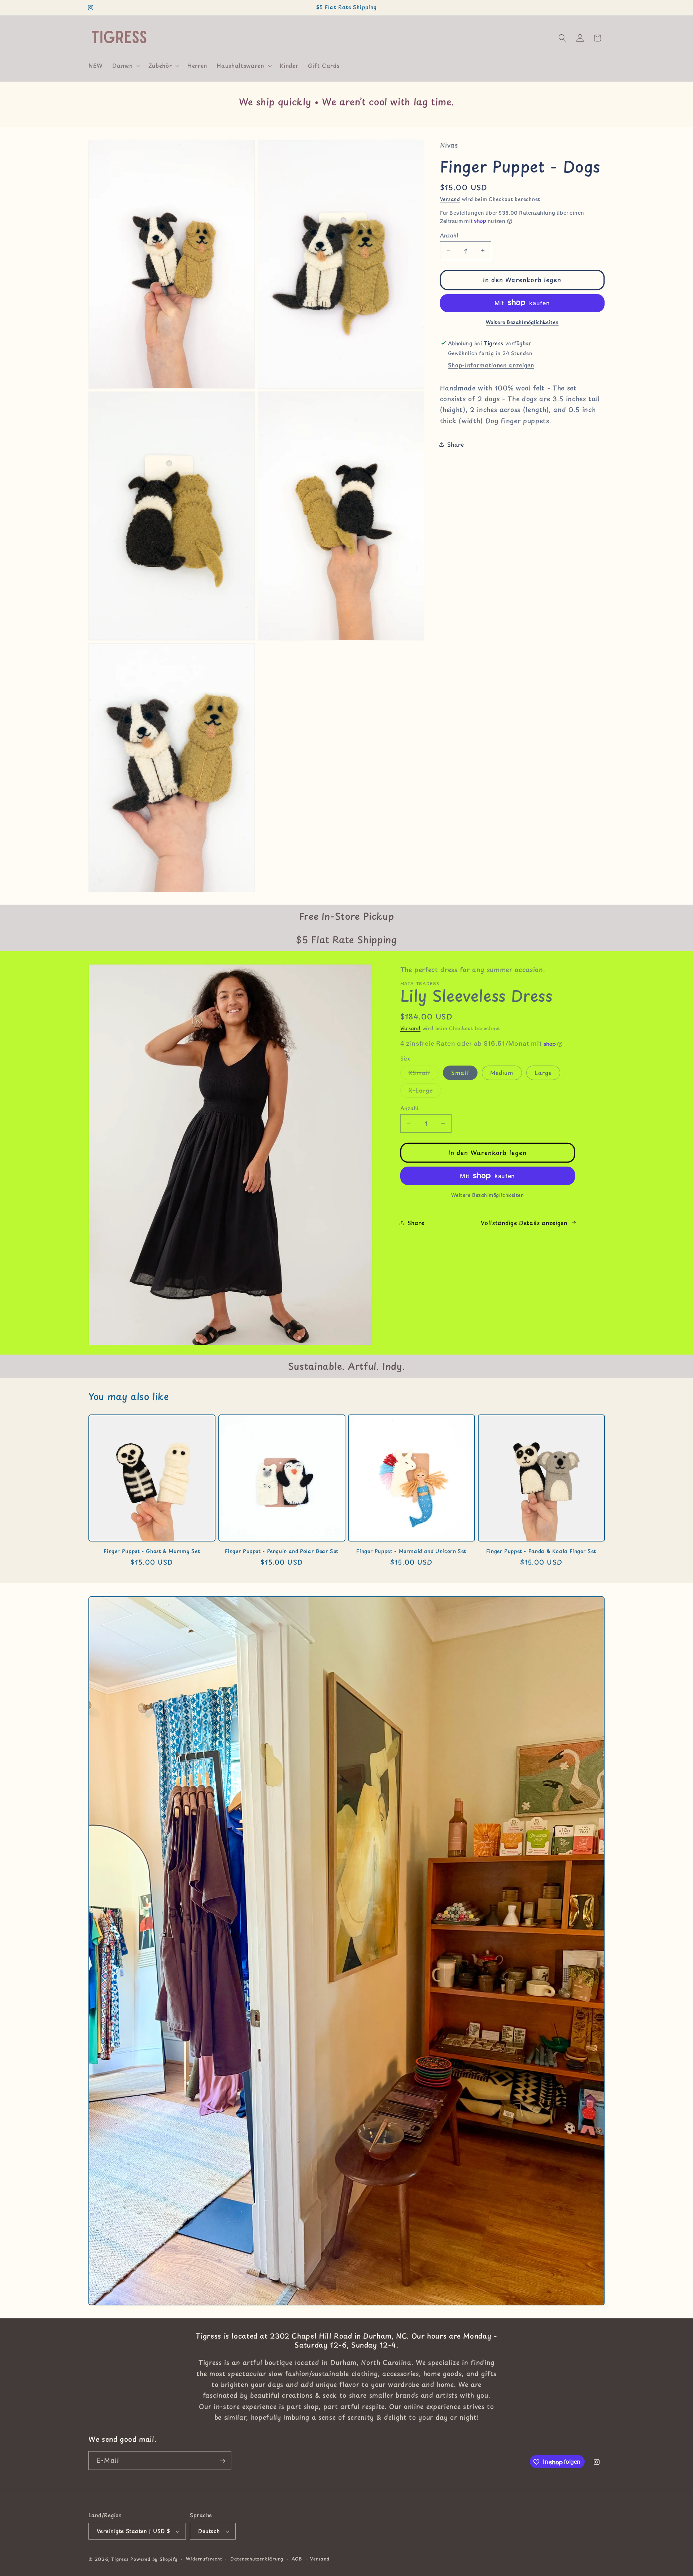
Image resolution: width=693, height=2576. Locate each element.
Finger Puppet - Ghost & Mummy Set (152, 1551)
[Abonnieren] (222, 2461)
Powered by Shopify (154, 2559)
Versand (450, 199)
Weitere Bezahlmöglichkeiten (522, 322)
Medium (502, 1073)
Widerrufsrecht (204, 2559)
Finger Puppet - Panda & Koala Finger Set (541, 1551)
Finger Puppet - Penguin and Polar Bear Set (282, 1551)
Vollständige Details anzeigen (524, 1223)
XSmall (424, 1074)
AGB (297, 2559)
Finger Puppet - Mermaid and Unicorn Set (411, 1551)
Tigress (120, 2559)
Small (460, 1073)
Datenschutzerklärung (257, 2559)
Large (543, 1073)
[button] (125, 66)
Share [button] (456, 444)
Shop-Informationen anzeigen (491, 365)
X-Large (425, 1092)
